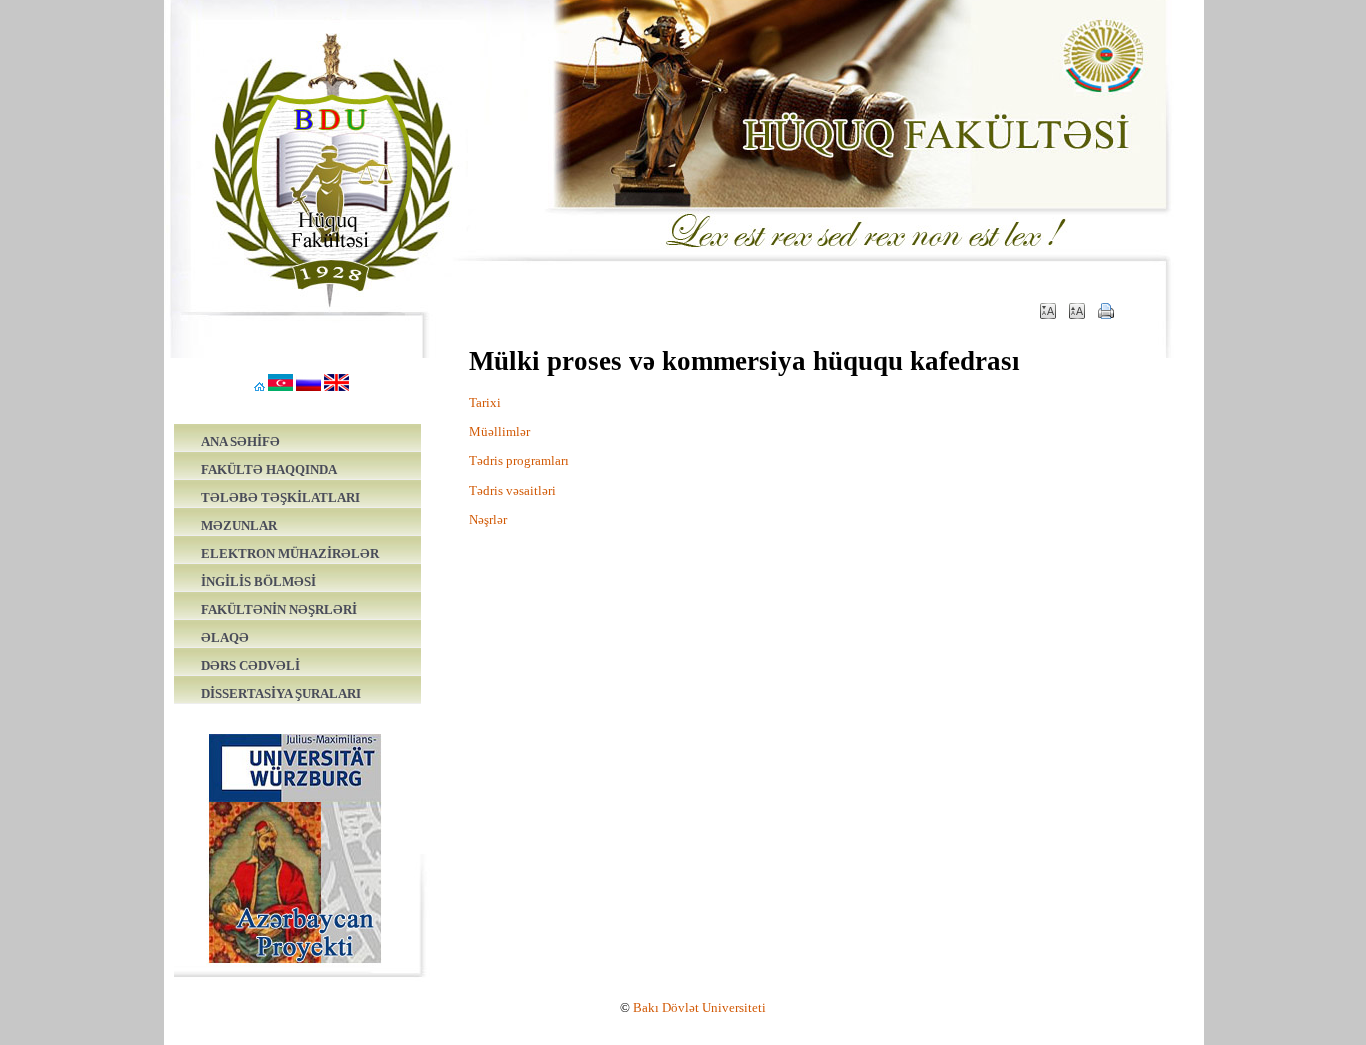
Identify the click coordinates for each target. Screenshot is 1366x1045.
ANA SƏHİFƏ (240, 441)
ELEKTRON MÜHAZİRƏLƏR (290, 553)
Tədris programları (519, 460)
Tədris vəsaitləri (512, 490)
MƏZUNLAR (239, 525)
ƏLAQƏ (225, 637)
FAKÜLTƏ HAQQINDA (269, 469)
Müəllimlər (499, 431)
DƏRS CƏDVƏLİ (250, 665)
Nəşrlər (488, 519)
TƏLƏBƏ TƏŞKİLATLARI (280, 497)
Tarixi (485, 402)
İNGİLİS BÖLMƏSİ (258, 581)
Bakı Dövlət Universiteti (699, 1007)
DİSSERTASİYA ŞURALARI (281, 693)
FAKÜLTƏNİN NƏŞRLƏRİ (279, 609)
